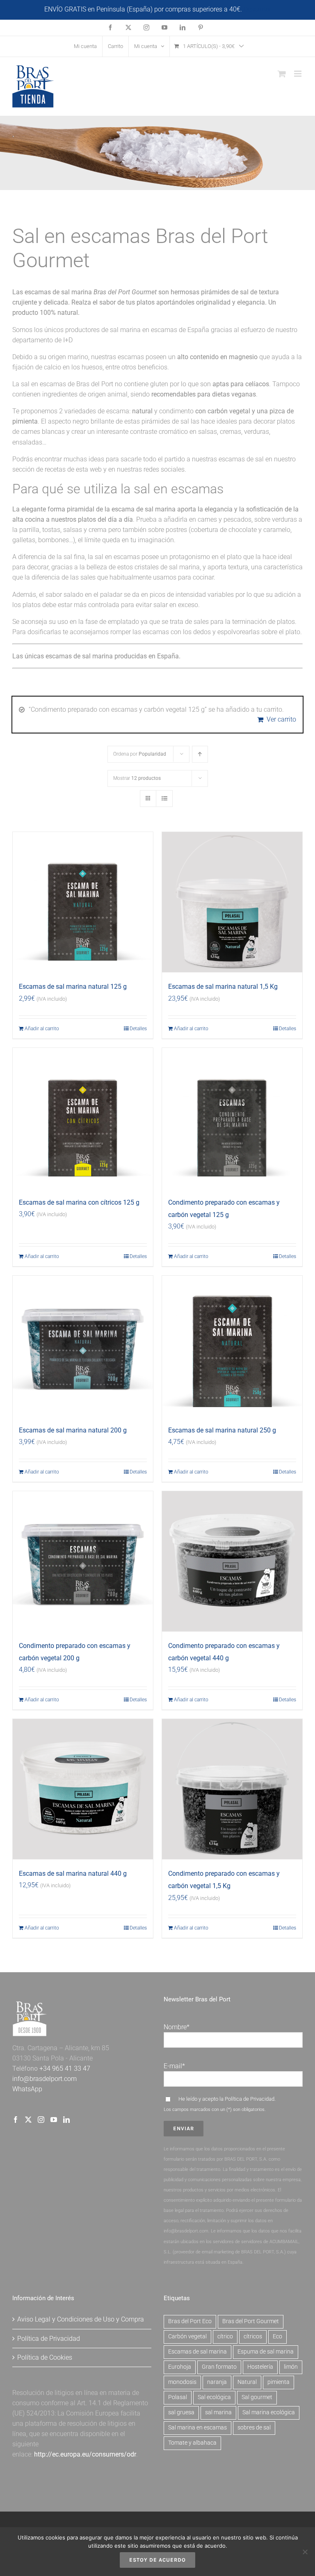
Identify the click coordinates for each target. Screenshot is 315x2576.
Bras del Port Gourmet (251, 2321)
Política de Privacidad (250, 2099)
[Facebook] (16, 2120)
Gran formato (219, 2367)
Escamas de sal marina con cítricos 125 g (79, 1202)
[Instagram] (41, 2120)
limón (291, 2367)
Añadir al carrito (42, 1029)
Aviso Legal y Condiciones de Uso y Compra (81, 2319)
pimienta (278, 2382)
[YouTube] (54, 2120)
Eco (277, 2337)
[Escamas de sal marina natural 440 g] (83, 1789)
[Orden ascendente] (200, 754)
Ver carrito (281, 719)
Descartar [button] (257, 9)
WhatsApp (27, 2089)
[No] (305, 2552)
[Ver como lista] (164, 799)
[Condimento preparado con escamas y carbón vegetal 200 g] (83, 1561)
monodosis (182, 2382)
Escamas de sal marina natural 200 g (73, 1430)
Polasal (178, 2397)
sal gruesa (181, 2412)
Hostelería (260, 2367)
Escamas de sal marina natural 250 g (222, 1430)
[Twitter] (28, 2120)
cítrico (225, 2337)
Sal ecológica (214, 2397)
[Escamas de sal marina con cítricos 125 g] (83, 1118)
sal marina (218, 2412)
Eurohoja (180, 2367)
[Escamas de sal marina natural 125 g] (83, 902)
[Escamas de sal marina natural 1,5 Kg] (232, 902)
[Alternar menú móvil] (298, 74)
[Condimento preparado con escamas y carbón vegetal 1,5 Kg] (232, 1789)
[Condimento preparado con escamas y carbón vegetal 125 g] (232, 1118)
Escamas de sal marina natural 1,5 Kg (223, 987)
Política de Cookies (45, 2357)
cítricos (253, 2337)
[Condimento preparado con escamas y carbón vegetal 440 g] (232, 1561)
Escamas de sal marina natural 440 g (73, 1874)
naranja (217, 2382)
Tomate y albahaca (192, 2443)
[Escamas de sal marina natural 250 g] (232, 1346)
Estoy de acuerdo (157, 2560)
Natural (247, 2382)
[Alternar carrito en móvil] (282, 74)
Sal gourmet (257, 2397)
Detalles (138, 1029)
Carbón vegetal (187, 2337)
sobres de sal (254, 2428)
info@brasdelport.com (45, 2079)
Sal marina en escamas (197, 2428)
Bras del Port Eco (190, 2321)
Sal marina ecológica (269, 2412)
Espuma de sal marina (266, 2352)
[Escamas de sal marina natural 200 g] (83, 1346)
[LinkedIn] (66, 2120)
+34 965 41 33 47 (64, 2068)
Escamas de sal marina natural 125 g (73, 987)
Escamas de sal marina (197, 2352)
